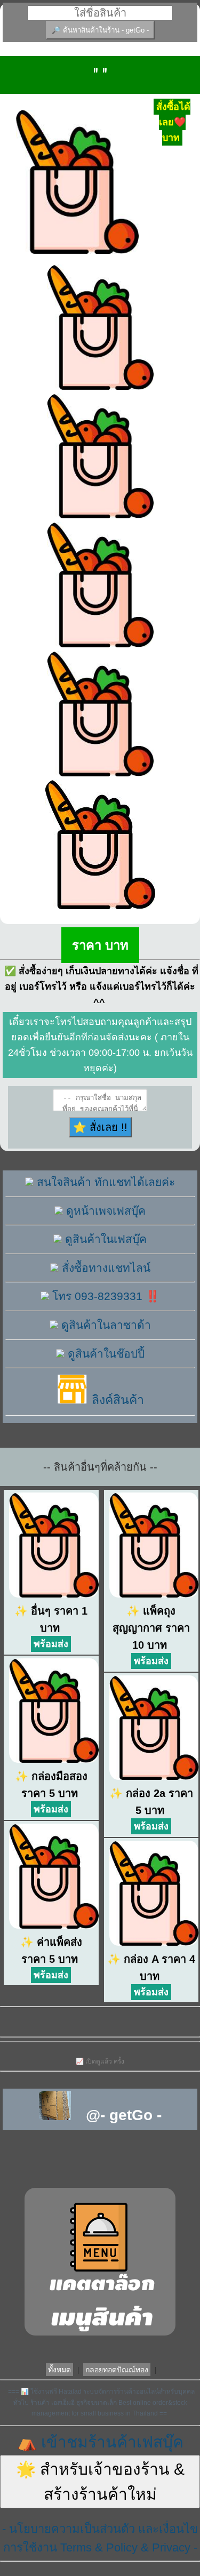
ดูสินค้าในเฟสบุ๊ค (104, 1239)
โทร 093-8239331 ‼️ (104, 1296)
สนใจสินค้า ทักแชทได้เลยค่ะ (104, 1182)
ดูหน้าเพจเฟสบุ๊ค (104, 1211)
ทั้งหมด (59, 2370)
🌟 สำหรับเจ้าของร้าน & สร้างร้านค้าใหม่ (100, 2482)
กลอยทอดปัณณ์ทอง (117, 2370)
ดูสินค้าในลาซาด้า (105, 1325)
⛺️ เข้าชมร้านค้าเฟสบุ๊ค (100, 2442)
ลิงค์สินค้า (116, 1400)
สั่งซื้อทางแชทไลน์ (105, 1268)
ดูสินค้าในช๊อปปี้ (105, 1354)
